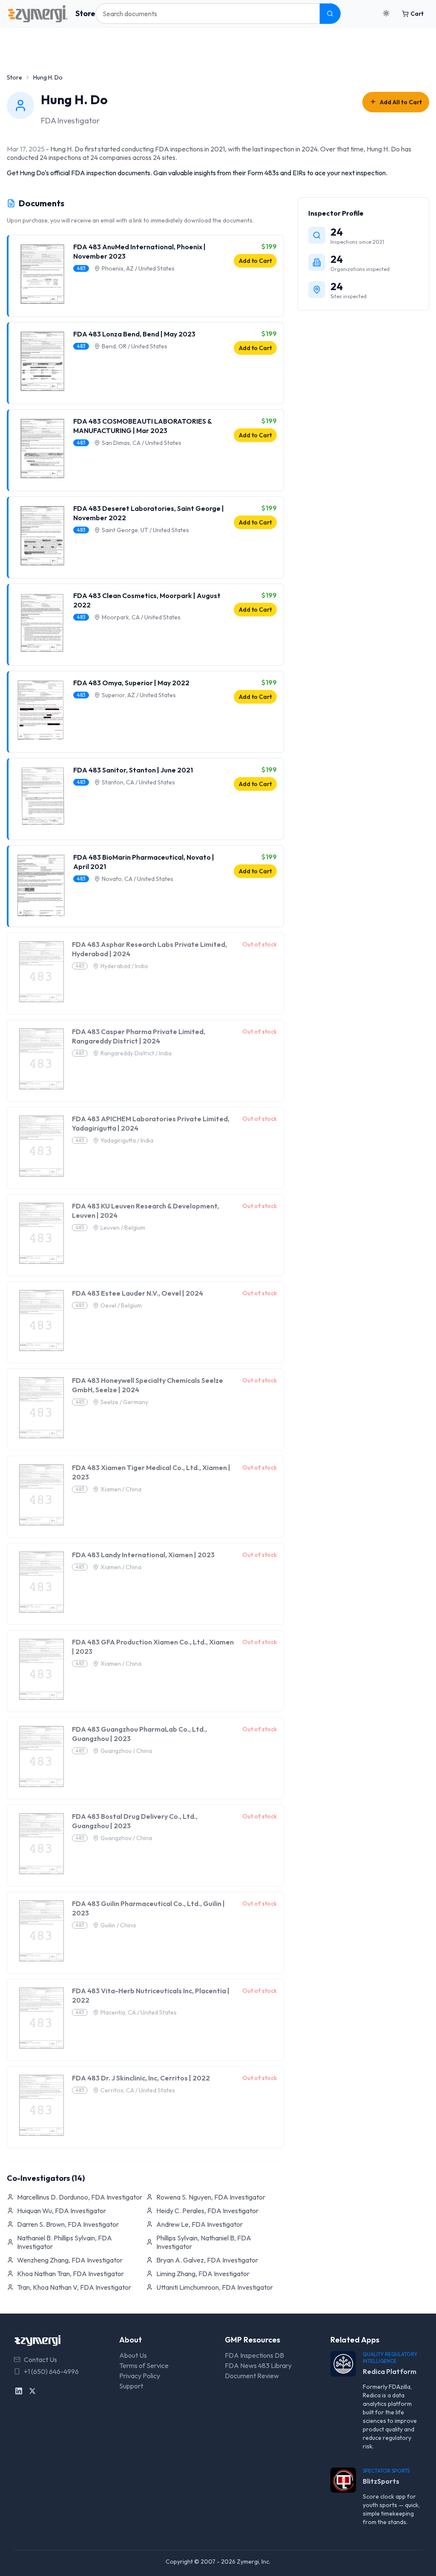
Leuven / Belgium (123, 1228)
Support (131, 2386)
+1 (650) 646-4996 (51, 2371)
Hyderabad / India (124, 966)
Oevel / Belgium (121, 1305)
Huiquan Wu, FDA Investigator (62, 2211)
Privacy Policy (140, 2376)
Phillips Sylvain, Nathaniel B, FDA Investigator (204, 2242)
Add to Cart (255, 261)
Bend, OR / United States (135, 346)
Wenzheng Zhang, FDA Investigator (70, 2260)
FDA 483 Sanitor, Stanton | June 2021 (133, 770)
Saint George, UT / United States (145, 530)
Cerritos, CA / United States (138, 2090)
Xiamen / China (121, 1489)
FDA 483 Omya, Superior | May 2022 (131, 683)
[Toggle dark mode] (386, 14)
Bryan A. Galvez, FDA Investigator (207, 2260)
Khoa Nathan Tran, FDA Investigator (70, 2274)
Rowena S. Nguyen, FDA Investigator (211, 2197)
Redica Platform (390, 2371)
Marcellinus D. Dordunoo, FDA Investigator (80, 2197)
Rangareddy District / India (136, 1053)
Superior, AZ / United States (139, 695)
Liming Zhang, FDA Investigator (203, 2274)
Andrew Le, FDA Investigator (199, 2224)
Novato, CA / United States (138, 879)
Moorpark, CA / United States (141, 617)
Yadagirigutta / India (127, 1140)
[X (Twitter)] (32, 2391)
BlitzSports (381, 2481)
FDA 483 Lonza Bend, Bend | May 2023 (134, 334)
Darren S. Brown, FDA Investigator (68, 2224)
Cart (417, 14)
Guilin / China (118, 1925)
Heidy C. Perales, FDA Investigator (207, 2211)
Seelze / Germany (124, 1402)
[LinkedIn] (19, 2391)
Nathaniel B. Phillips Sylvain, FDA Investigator (65, 2242)
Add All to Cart (401, 102)
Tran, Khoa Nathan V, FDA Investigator (74, 2287)
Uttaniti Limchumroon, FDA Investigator (215, 2287)
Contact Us (40, 2359)
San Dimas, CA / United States (142, 443)
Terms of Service (144, 2365)
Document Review (252, 2376)
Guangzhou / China (126, 1751)
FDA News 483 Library (258, 2365)
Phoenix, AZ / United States (138, 268)
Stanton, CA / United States (138, 782)
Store (85, 13)
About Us (133, 2355)
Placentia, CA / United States (139, 2012)
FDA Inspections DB (254, 2355)
